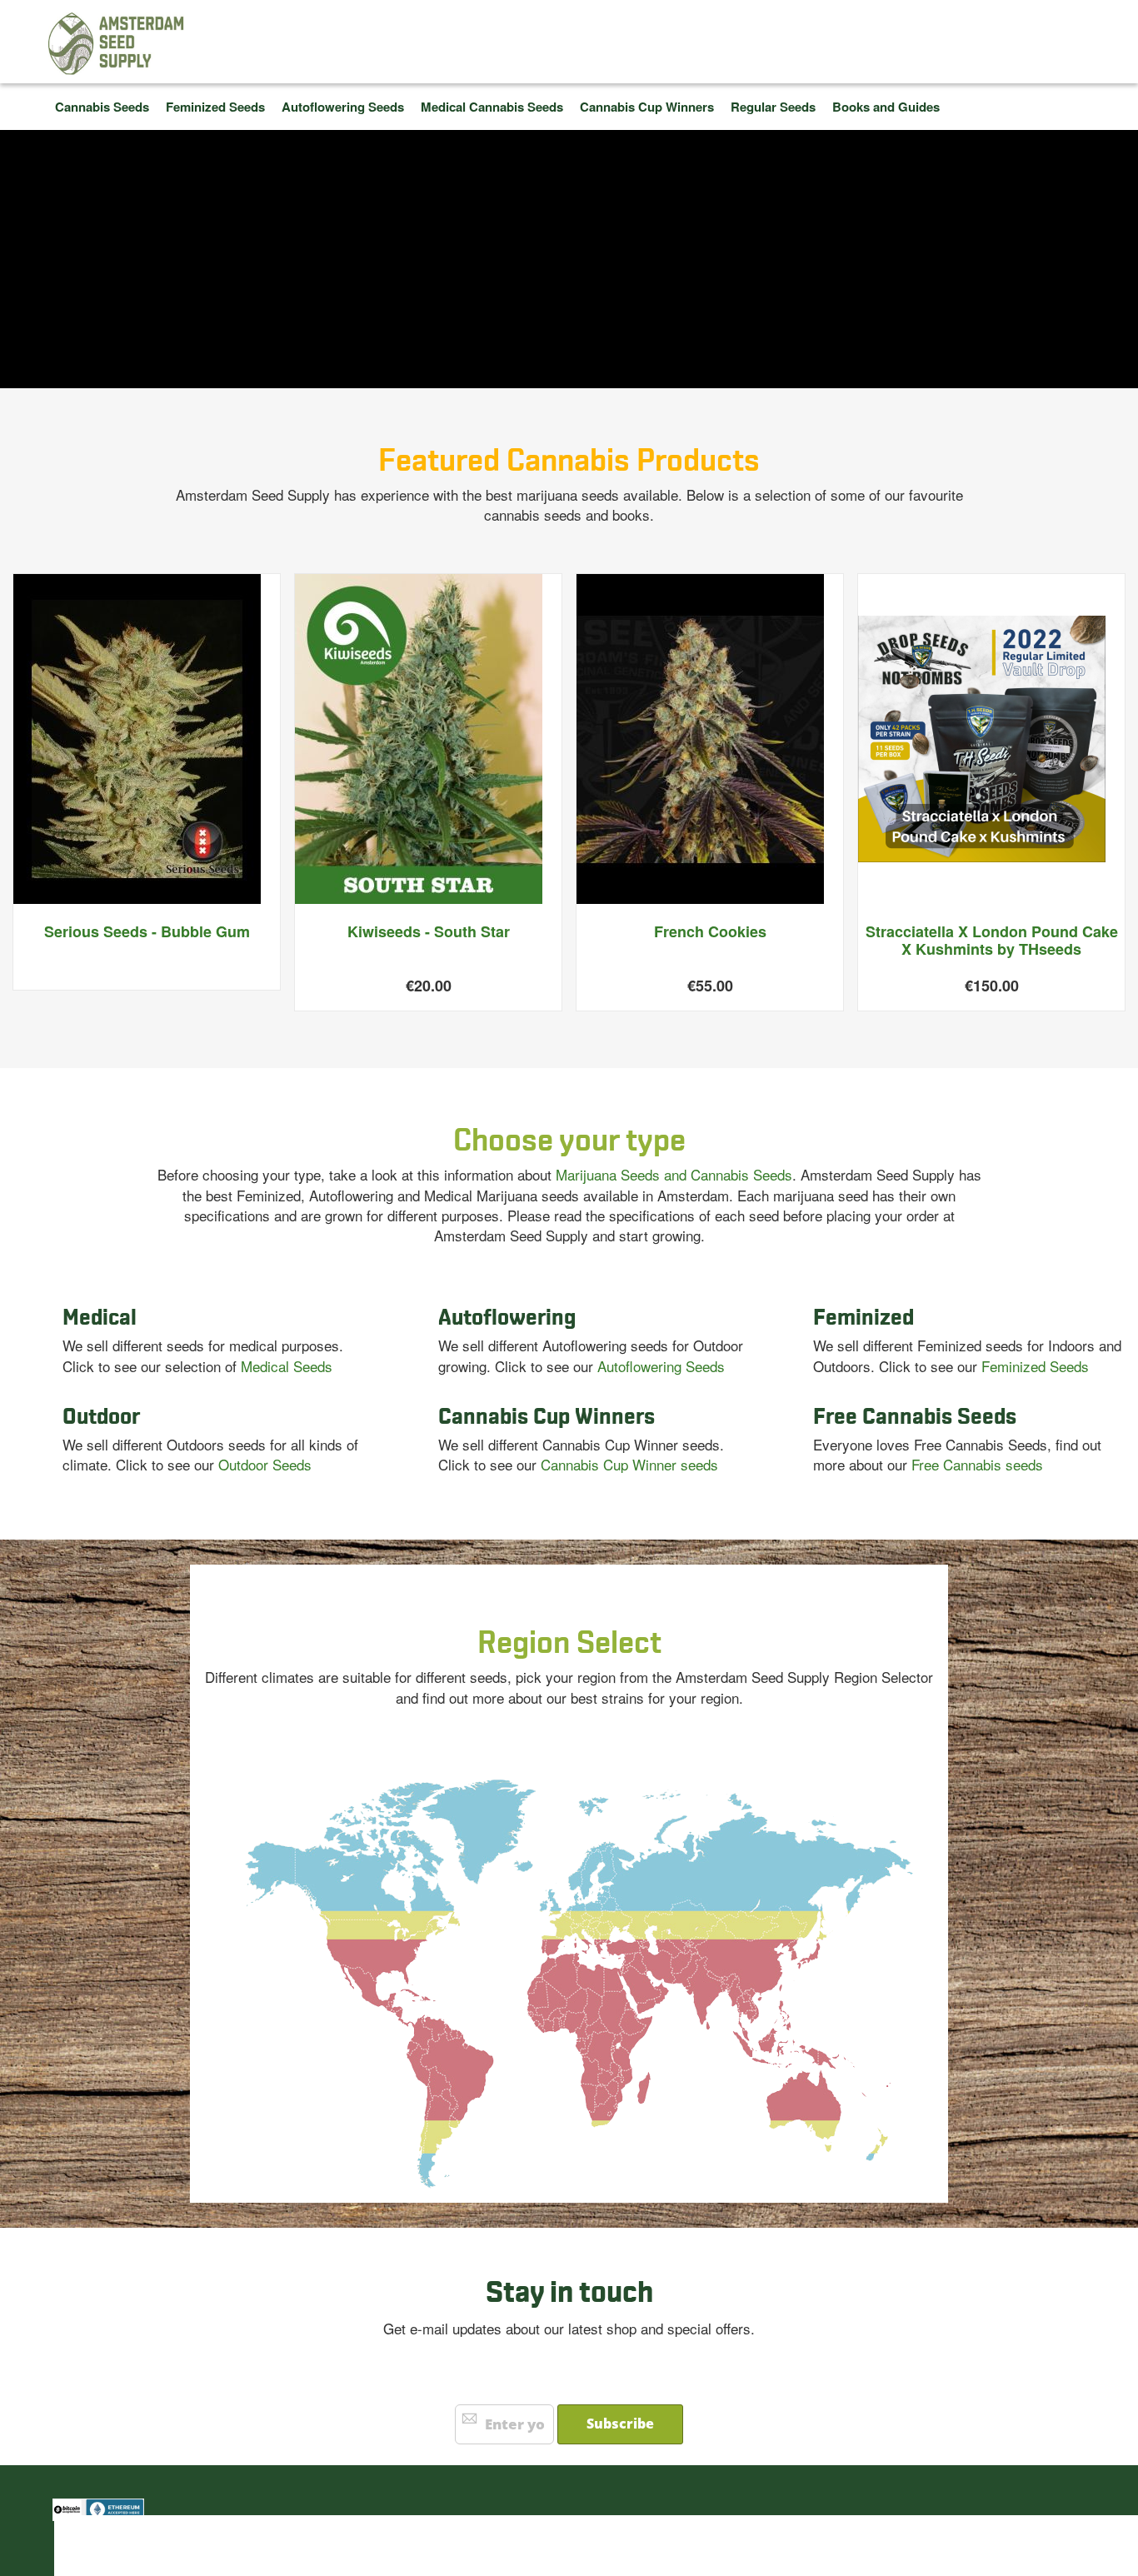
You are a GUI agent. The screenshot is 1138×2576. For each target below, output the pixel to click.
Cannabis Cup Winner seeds (629, 1464)
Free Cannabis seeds (977, 1464)
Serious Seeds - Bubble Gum (147, 931)
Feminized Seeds (1035, 1366)
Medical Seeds (287, 1366)
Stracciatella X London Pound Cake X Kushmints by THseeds (992, 941)
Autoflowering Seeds (661, 1366)
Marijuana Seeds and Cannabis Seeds (674, 1174)
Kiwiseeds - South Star (429, 931)
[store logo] (117, 44)
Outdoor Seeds (265, 1464)
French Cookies (710, 931)
